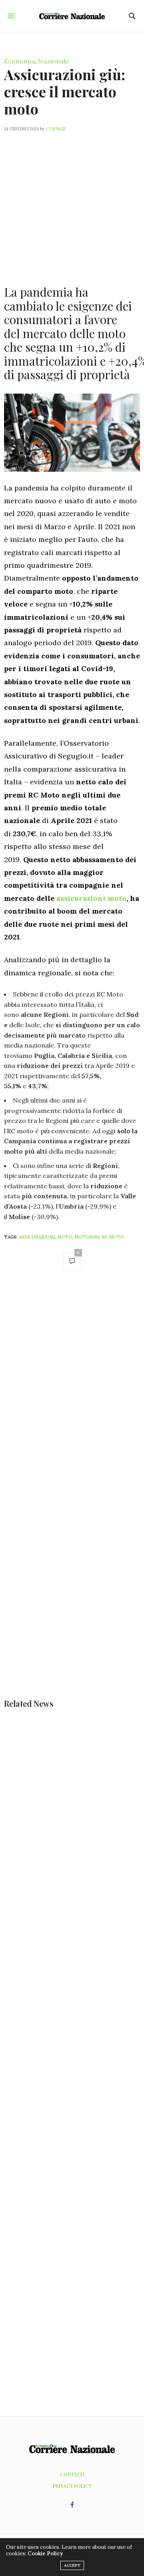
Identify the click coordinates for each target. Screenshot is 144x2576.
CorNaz (56, 129)
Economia (19, 61)
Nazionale (53, 61)
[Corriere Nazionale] (72, 16)
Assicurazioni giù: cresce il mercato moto (65, 91)
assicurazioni (37, 1237)
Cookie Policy (45, 2553)
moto (65, 1237)
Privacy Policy (72, 2486)
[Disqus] (72, 1389)
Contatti (72, 2474)
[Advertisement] (72, 204)
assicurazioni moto (91, 898)
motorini (87, 1237)
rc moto (113, 1237)
